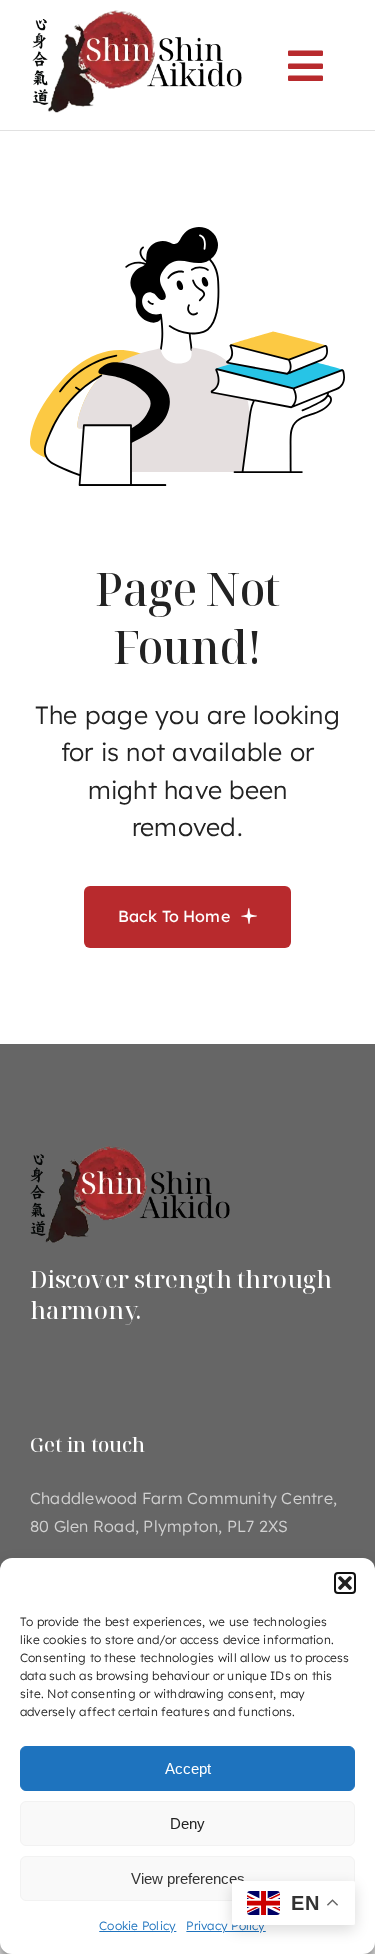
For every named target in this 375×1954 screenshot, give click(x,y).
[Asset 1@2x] (130, 1144)
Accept (188, 1768)
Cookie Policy (137, 1925)
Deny (187, 1823)
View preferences (188, 1878)
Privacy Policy (225, 1925)
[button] (345, 1583)
